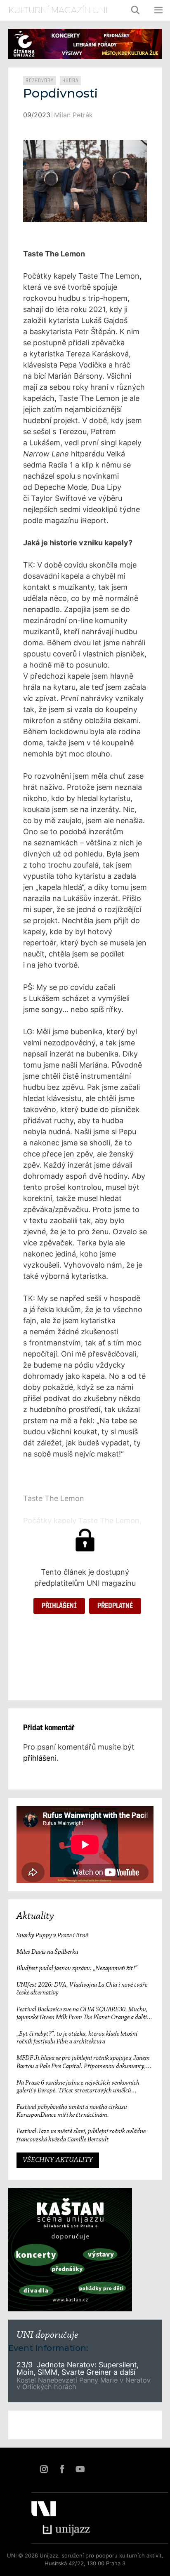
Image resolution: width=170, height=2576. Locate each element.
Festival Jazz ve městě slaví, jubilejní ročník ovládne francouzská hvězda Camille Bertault (81, 2135)
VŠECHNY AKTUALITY (58, 2160)
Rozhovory (40, 81)
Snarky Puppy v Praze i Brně (52, 1936)
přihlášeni (40, 1758)
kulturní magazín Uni (58, 10)
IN (44, 2469)
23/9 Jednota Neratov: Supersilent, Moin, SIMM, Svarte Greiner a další (78, 2368)
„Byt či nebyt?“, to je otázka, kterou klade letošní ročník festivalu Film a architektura (77, 2038)
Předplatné (115, 1606)
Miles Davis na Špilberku (47, 1952)
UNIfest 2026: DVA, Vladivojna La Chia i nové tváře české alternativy (82, 1989)
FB (62, 2469)
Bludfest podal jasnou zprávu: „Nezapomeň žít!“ (77, 1969)
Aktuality (35, 1916)
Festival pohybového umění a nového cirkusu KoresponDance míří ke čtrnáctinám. (72, 2111)
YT (80, 2469)
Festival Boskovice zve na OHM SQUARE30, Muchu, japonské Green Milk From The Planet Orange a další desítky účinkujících (82, 2014)
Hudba (70, 81)
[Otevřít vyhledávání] (136, 10)
